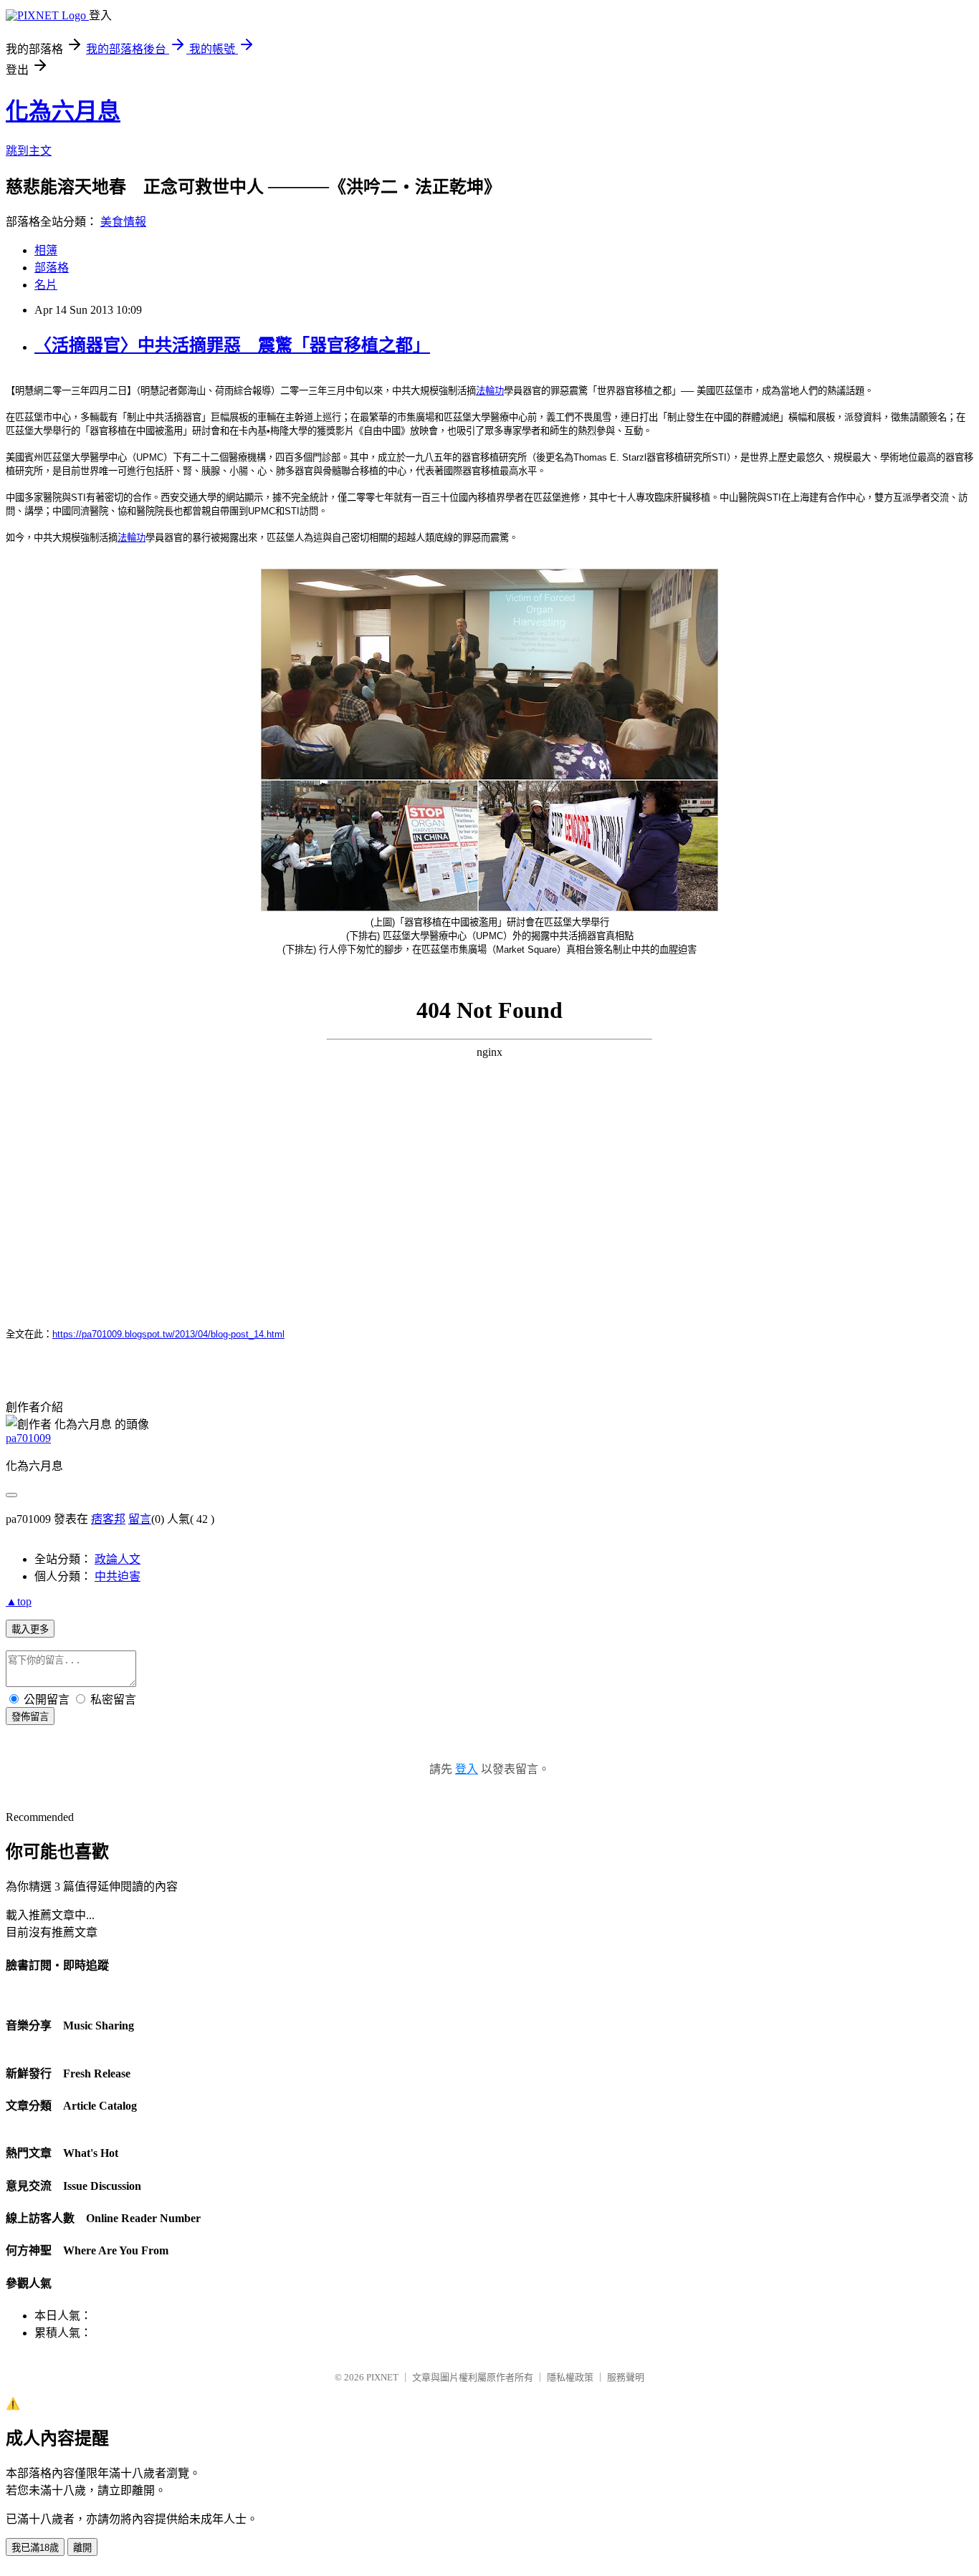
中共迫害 (118, 1576)
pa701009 (28, 1438)
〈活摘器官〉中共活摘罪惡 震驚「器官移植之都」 (232, 345)
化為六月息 (63, 111)
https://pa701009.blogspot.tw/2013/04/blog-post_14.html (168, 1334)
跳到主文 (29, 151)
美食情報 (123, 222)
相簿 (46, 250)
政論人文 (118, 1559)
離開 (82, 2548)
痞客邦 (108, 1519)
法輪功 (490, 391)
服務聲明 (626, 2377)
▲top (19, 1601)
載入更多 (30, 1629)
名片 (46, 285)
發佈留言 (30, 1717)
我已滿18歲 (35, 2548)
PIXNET (382, 2377)
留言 (140, 1519)
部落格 (52, 268)
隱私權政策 (570, 2377)
